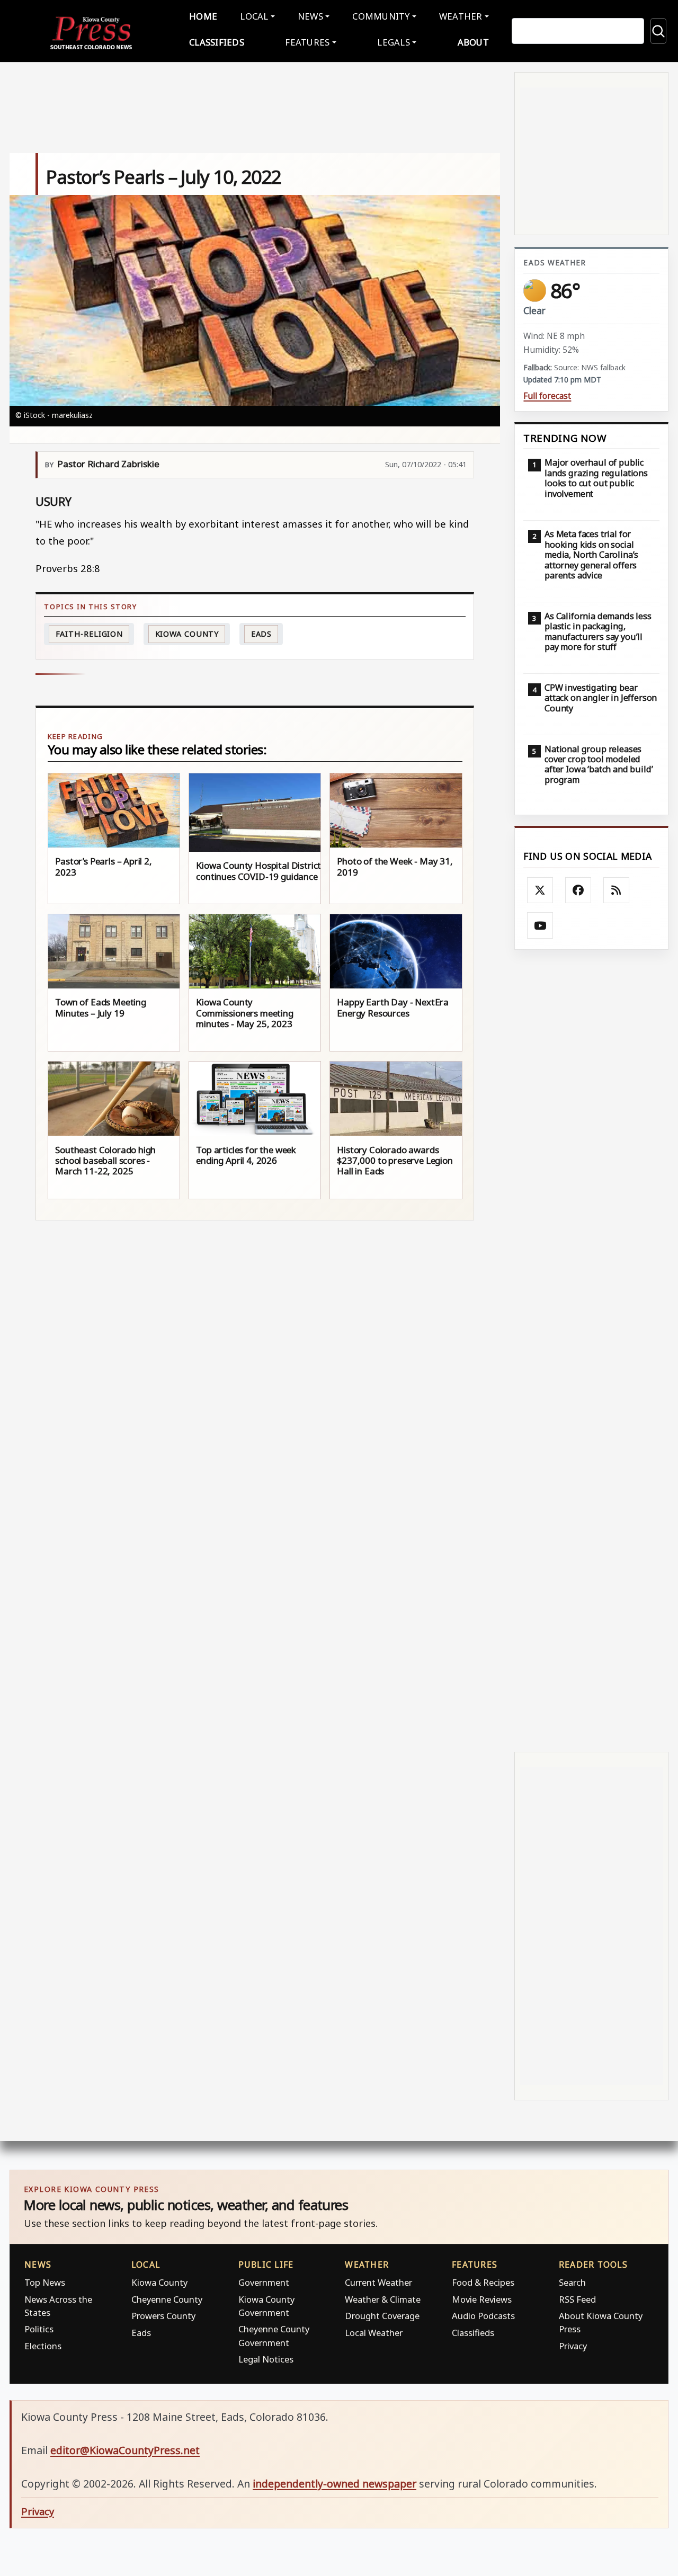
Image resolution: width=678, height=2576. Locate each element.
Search (572, 2282)
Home (203, 16)
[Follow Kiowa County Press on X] (540, 890)
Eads (262, 634)
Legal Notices (266, 2359)
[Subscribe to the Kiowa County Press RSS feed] (617, 890)
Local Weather (374, 2333)
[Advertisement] (591, 1351)
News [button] (310, 16)
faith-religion (90, 634)
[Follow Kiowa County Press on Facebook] (578, 890)
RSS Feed (577, 2299)
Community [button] (381, 16)
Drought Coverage (382, 2316)
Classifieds (217, 42)
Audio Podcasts (483, 2316)
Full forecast (547, 396)
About (473, 42)
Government (264, 2282)
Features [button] (307, 42)
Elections (43, 2346)
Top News (45, 2282)
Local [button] (254, 16)
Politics (39, 2329)
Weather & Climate (383, 2299)
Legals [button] (394, 42)
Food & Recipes (483, 2282)
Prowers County (163, 2316)
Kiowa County (187, 634)
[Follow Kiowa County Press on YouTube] (540, 925)
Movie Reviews (482, 2299)
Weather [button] (461, 16)
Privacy (573, 2346)
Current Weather (378, 2282)
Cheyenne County (167, 2299)
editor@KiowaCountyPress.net (125, 2450)
